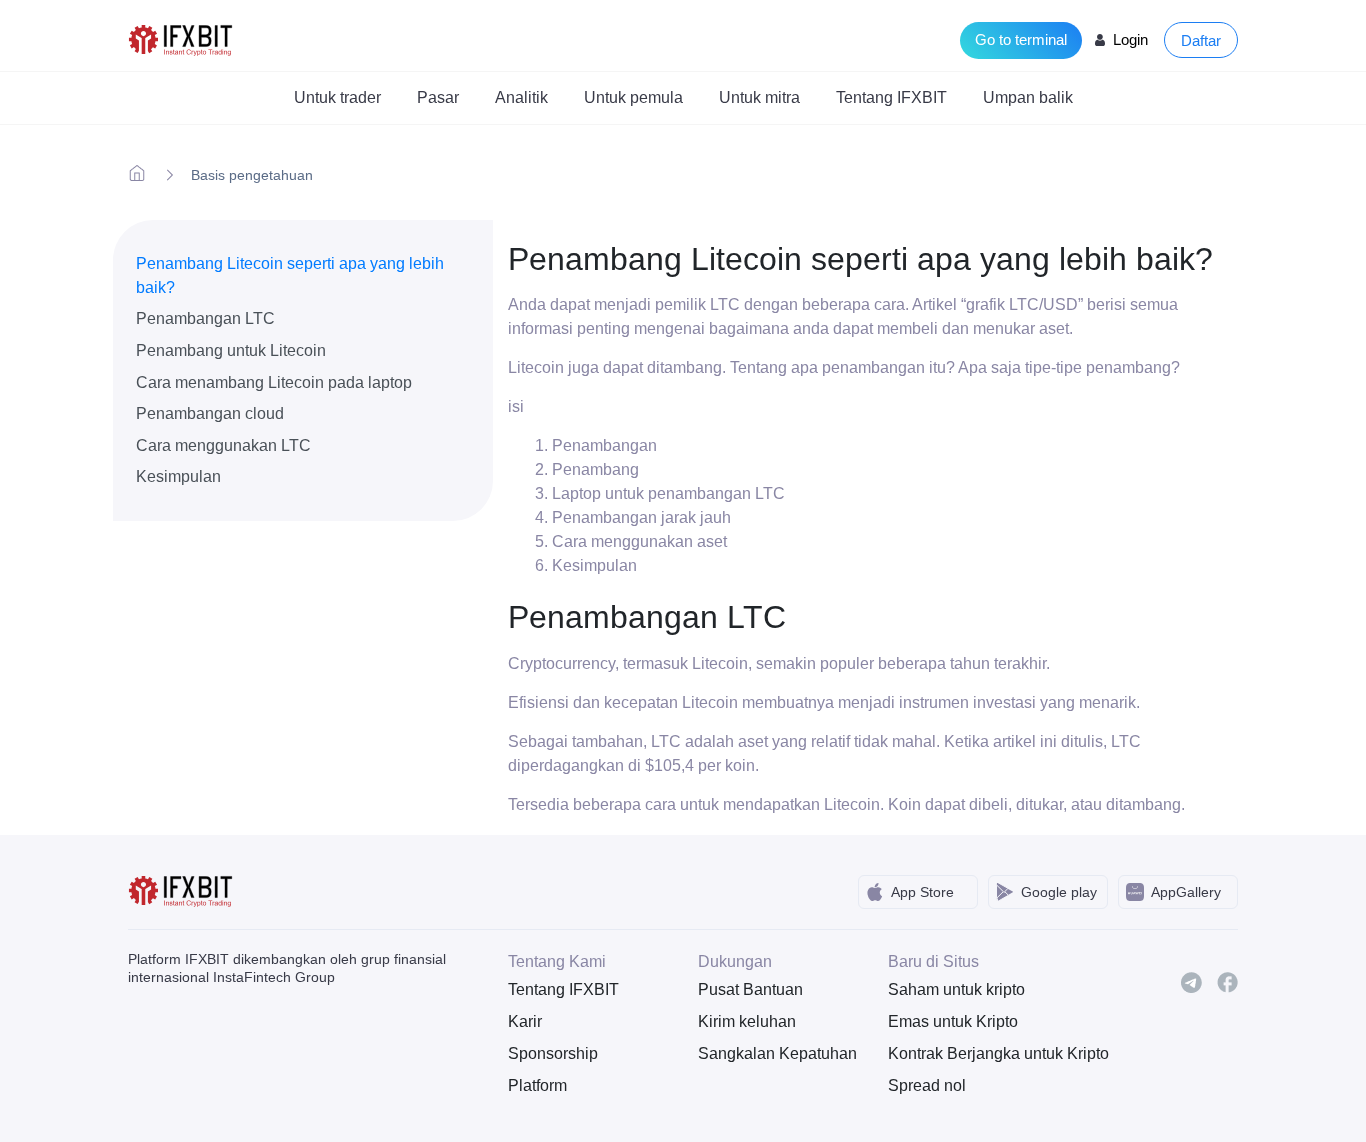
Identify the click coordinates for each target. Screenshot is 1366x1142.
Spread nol (927, 1085)
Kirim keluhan (747, 1021)
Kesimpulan (178, 476)
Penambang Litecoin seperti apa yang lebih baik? (290, 275)
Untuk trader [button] (337, 97)
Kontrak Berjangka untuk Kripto (968, 1053)
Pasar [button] (438, 97)
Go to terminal (1021, 39)
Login (1130, 39)
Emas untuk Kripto (953, 1021)
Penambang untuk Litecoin (231, 350)
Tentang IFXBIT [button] (891, 97)
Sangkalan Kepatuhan (777, 1053)
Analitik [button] (521, 97)
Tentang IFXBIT (563, 989)
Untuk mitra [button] (759, 97)
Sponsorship (553, 1053)
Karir (525, 1021)
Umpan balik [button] (1028, 97)
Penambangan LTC (205, 318)
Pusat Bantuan (750, 989)
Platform (537, 1085)
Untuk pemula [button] (633, 97)
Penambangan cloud (210, 413)
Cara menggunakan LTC (223, 445)
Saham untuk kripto (956, 989)
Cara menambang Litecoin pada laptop (274, 382)
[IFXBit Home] (181, 38)
